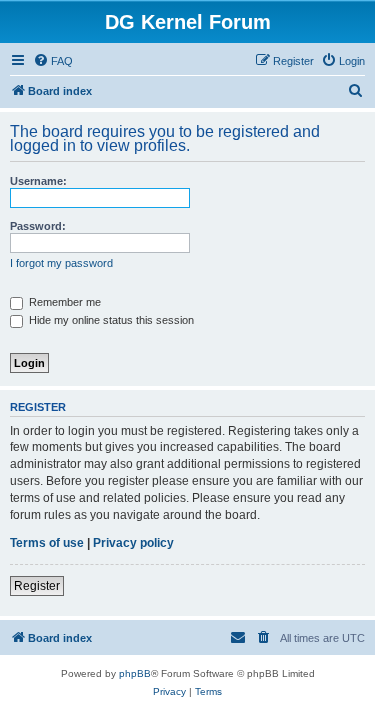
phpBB (135, 673)
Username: (38, 181)
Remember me (63, 302)
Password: (38, 226)
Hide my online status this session (110, 320)
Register (37, 586)
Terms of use (47, 543)
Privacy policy (133, 543)
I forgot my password (61, 263)
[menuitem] (53, 61)
